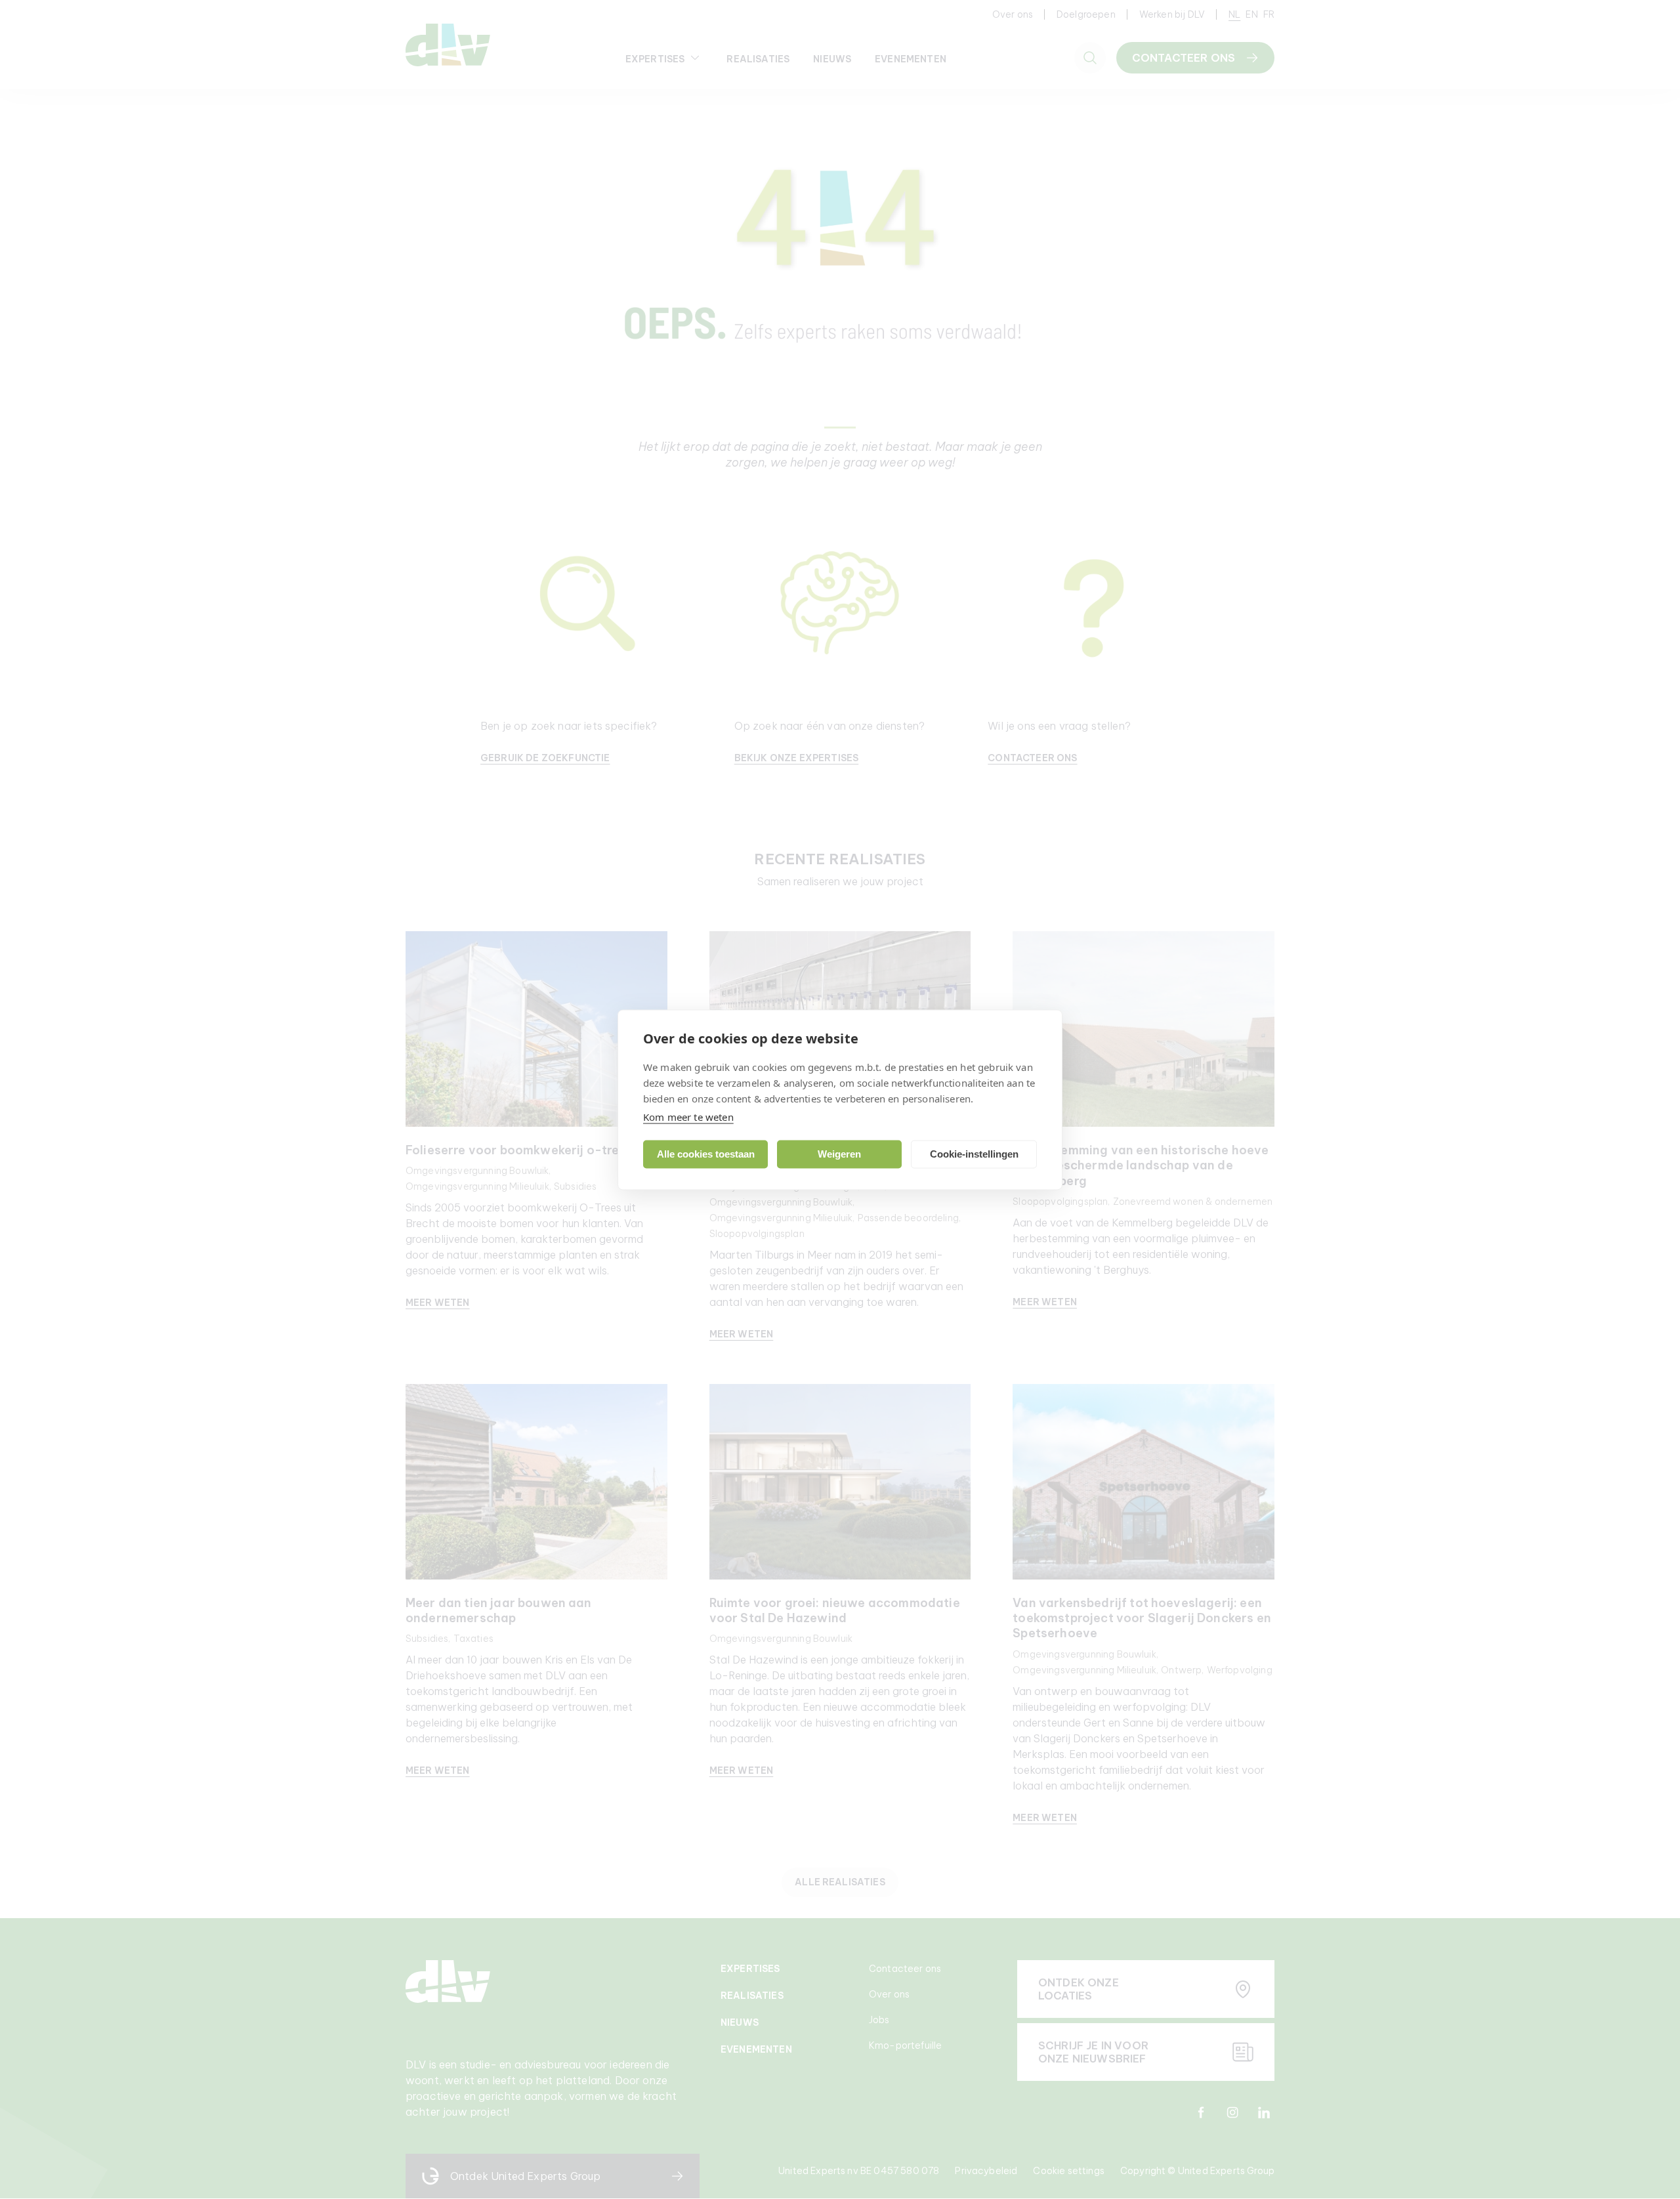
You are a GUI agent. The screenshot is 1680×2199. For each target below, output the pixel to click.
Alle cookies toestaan (706, 1154)
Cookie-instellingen (974, 1154)
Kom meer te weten (688, 1116)
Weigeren (839, 1154)
